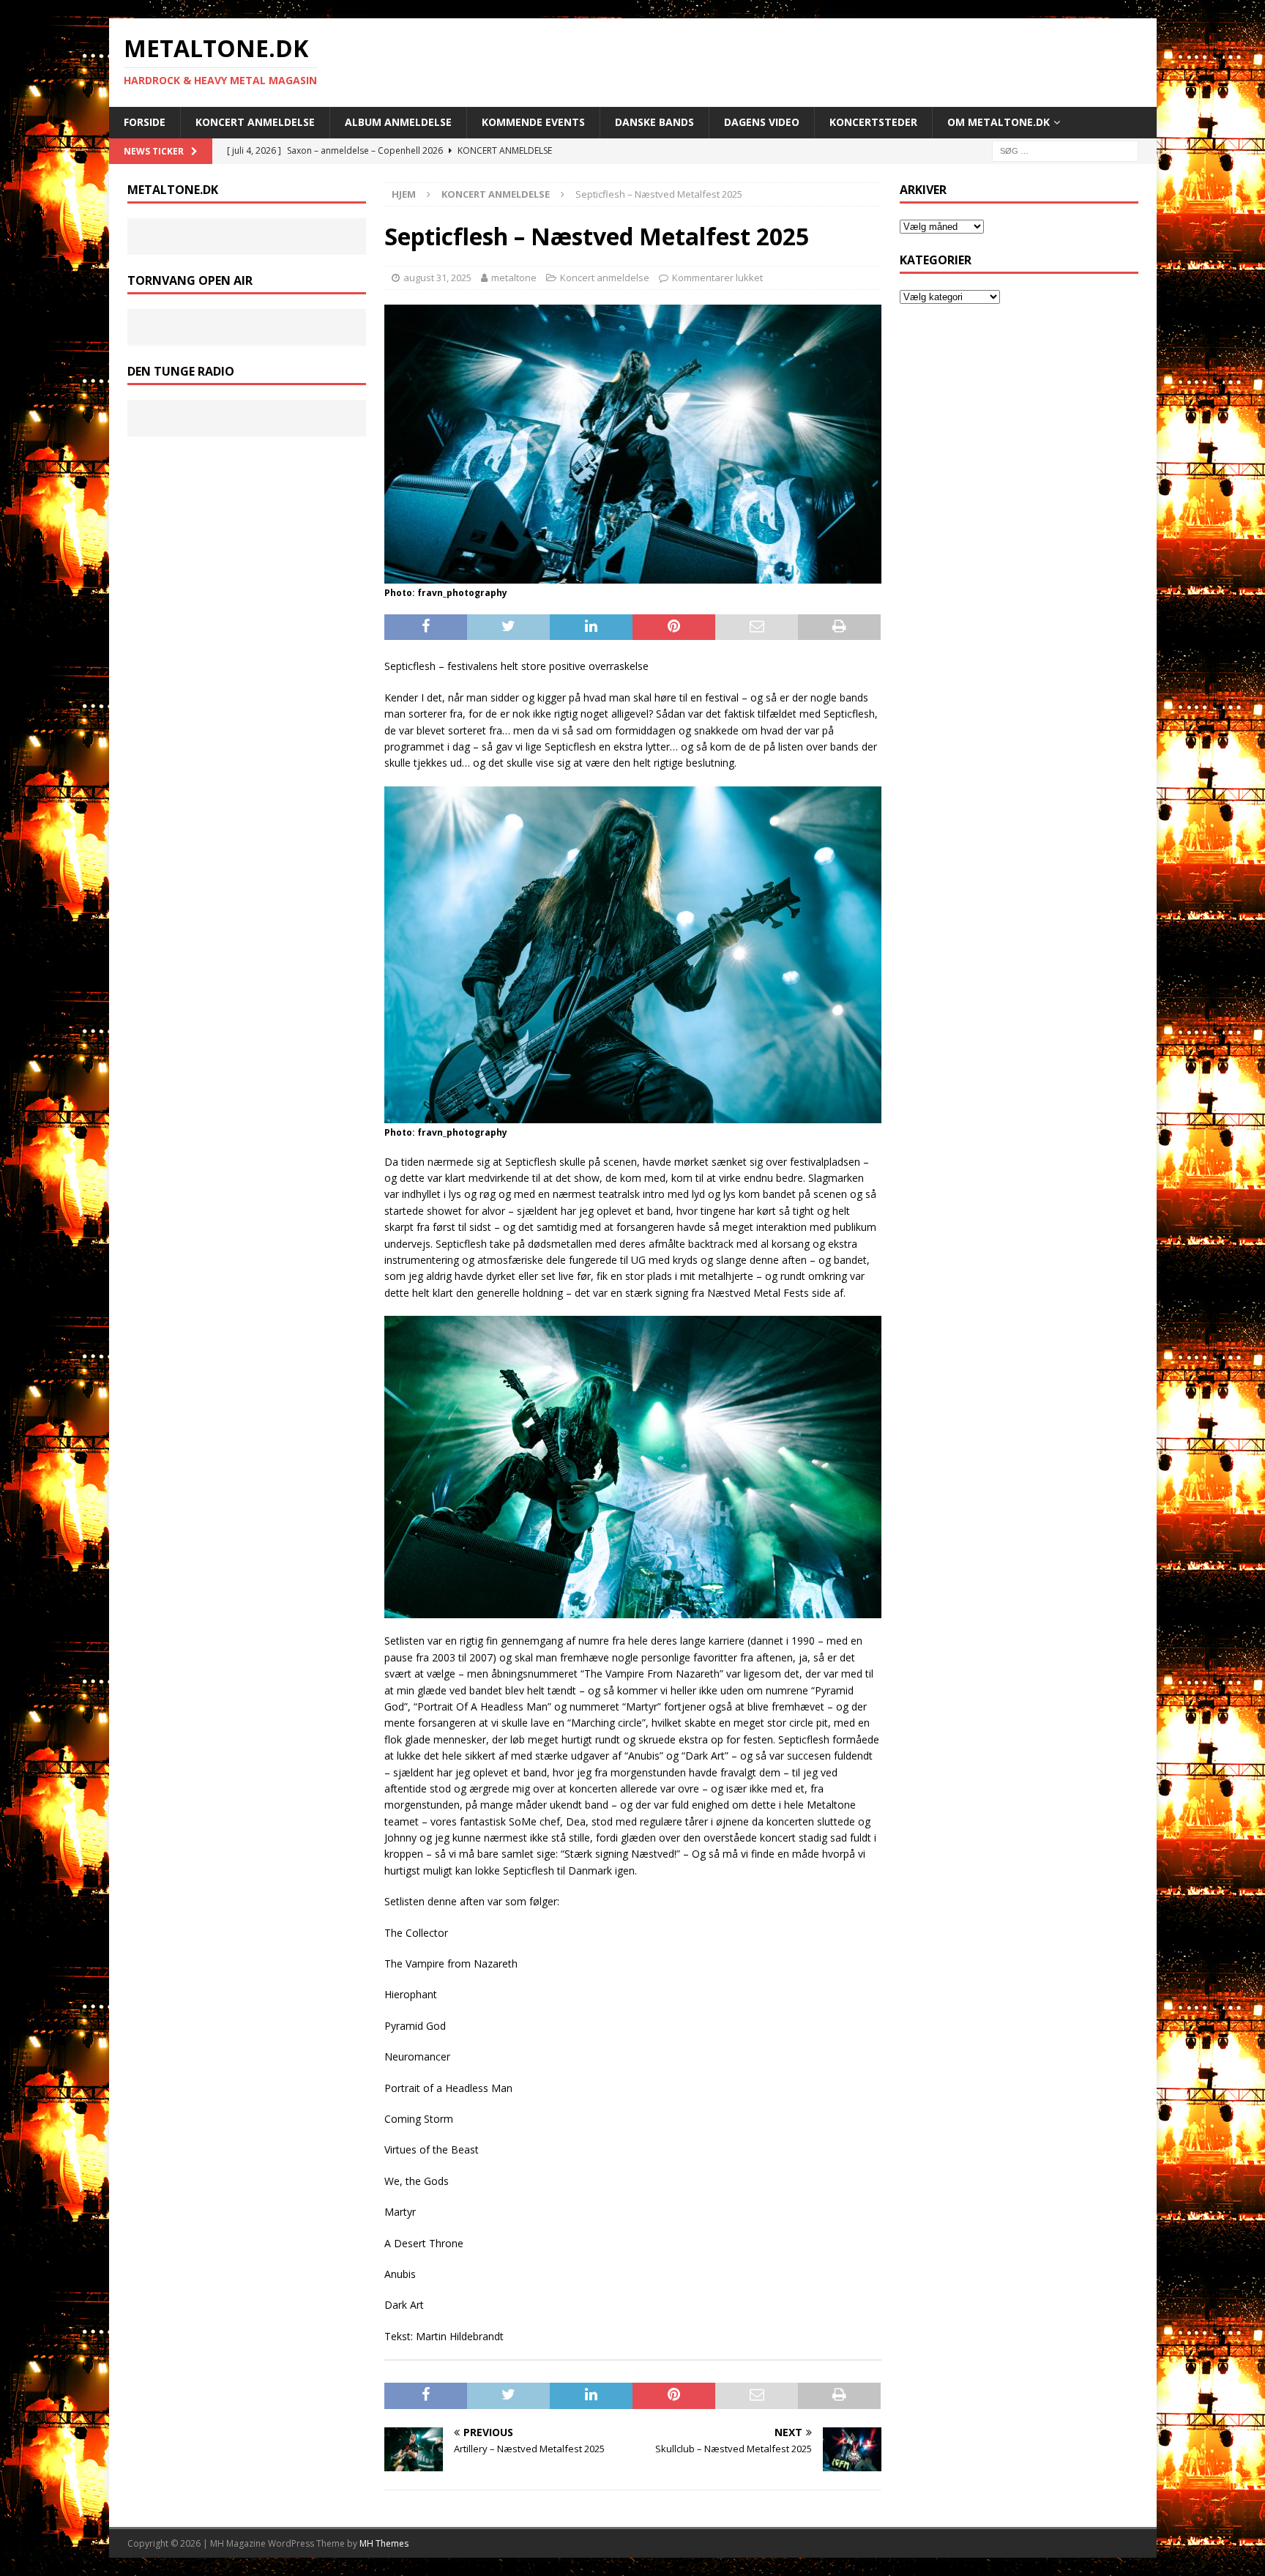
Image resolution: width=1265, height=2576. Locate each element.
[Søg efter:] (1065, 150)
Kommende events (533, 122)
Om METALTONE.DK (999, 122)
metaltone (514, 278)
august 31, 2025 (437, 278)
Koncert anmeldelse (255, 122)
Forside (145, 122)
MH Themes (384, 2543)
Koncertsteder (873, 122)
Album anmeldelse (398, 122)
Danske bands (654, 122)
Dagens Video (762, 122)
